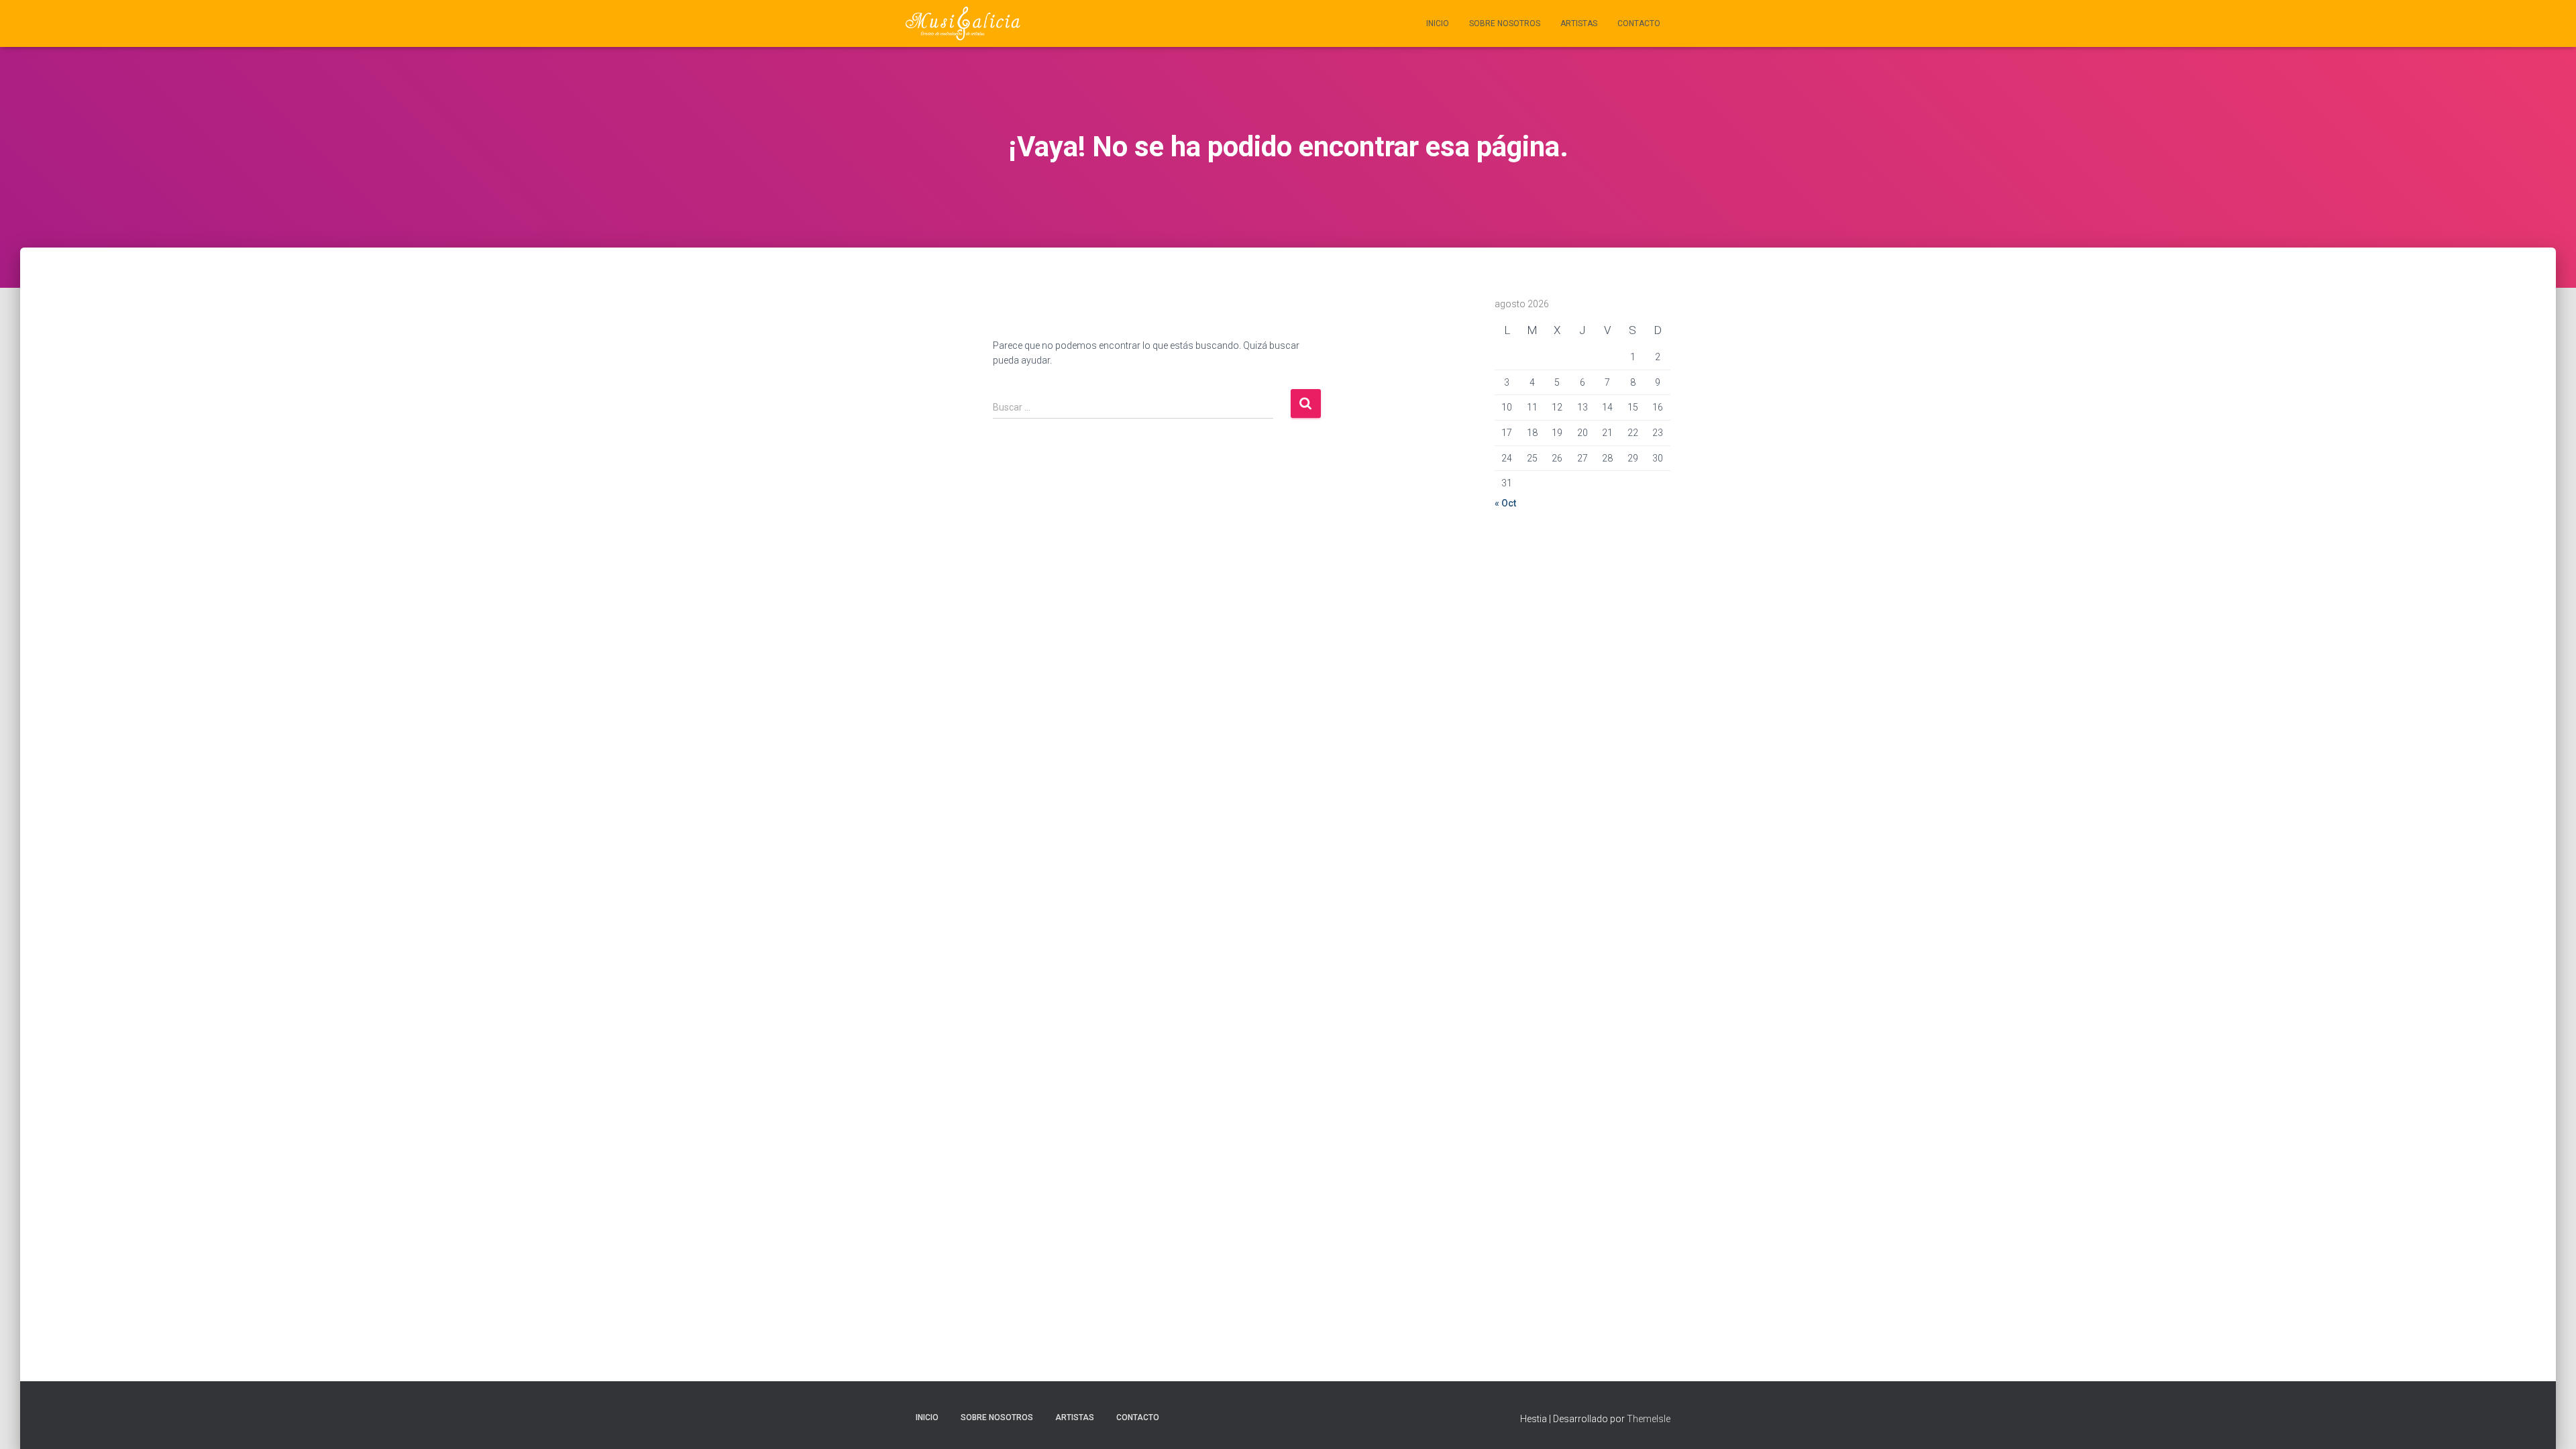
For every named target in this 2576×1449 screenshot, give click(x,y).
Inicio (1438, 23)
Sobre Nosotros (1505, 23)
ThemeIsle (1649, 1419)
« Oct (1505, 503)
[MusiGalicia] (963, 23)
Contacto (1639, 23)
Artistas (1579, 23)
